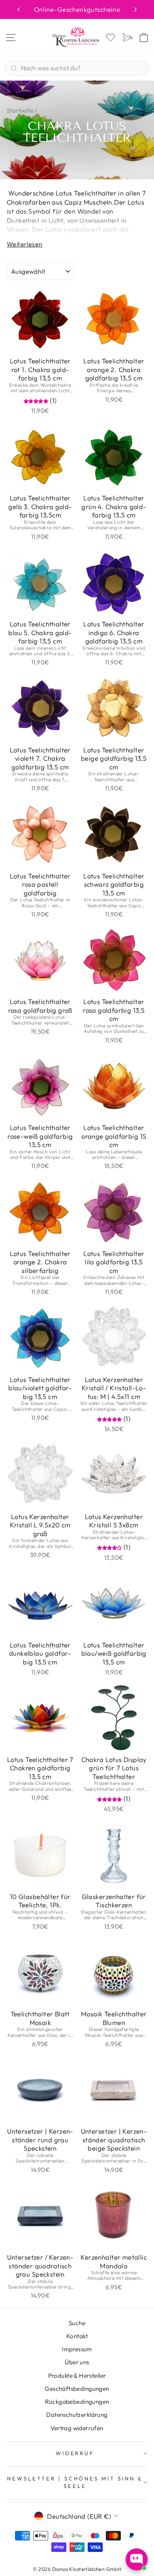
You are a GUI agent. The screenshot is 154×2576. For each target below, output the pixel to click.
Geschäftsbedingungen (77, 2389)
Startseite (20, 110)
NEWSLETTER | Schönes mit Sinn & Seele (75, 2482)
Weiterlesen (24, 244)
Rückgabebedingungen (77, 2402)
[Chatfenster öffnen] (137, 2559)
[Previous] (19, 9)
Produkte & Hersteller (77, 2376)
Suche (77, 2323)
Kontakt (77, 2336)
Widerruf (75, 2453)
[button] (37, 400)
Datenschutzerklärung (77, 2415)
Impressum (77, 2349)
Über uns (77, 2362)
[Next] (135, 9)
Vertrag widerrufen (77, 2428)
